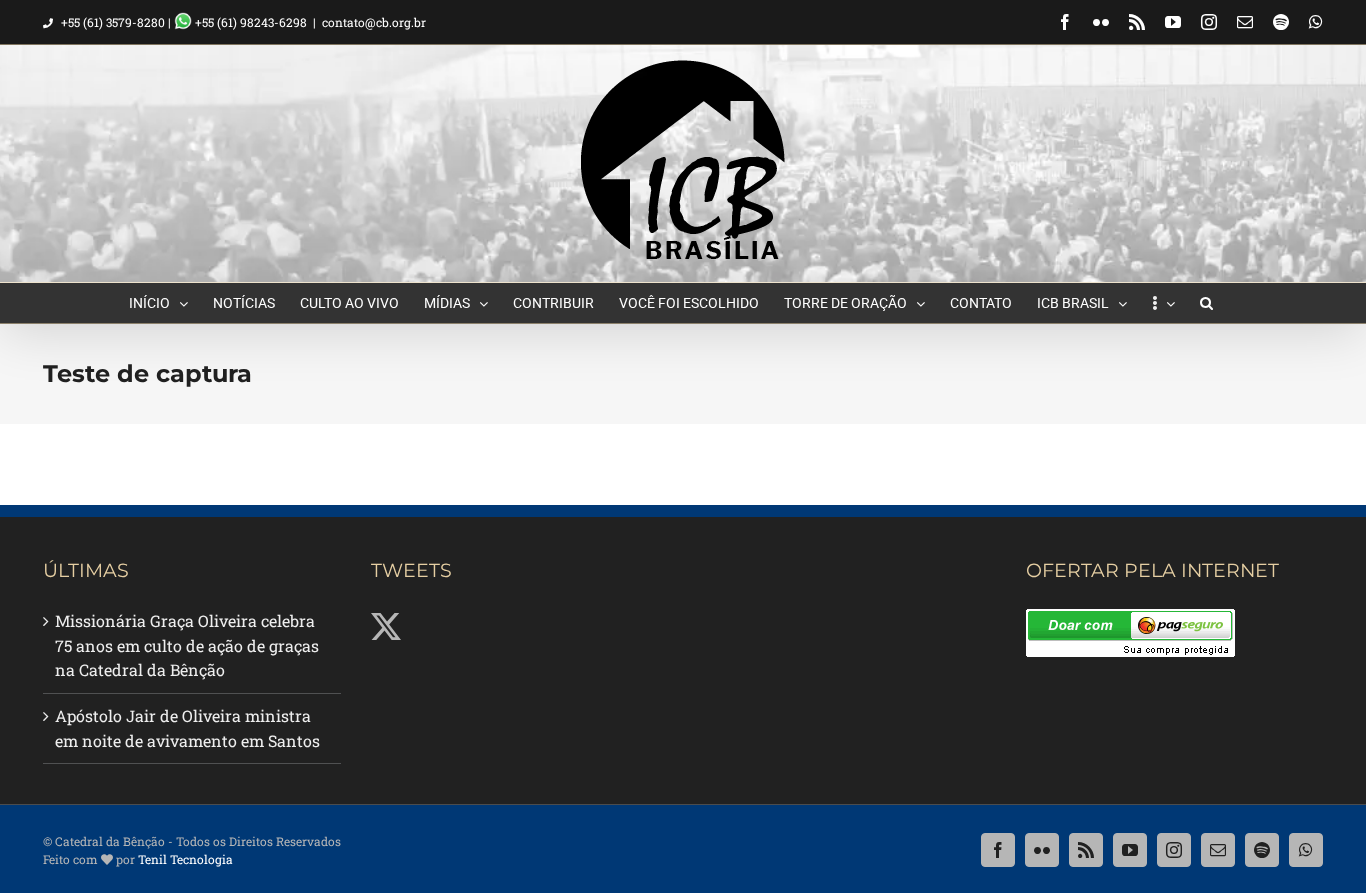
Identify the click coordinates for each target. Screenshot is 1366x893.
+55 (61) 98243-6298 (249, 22)
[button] (1206, 303)
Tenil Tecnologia (185, 859)
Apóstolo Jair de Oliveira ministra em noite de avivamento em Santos (187, 728)
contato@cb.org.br (374, 22)
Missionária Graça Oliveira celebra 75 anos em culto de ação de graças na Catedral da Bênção (187, 645)
